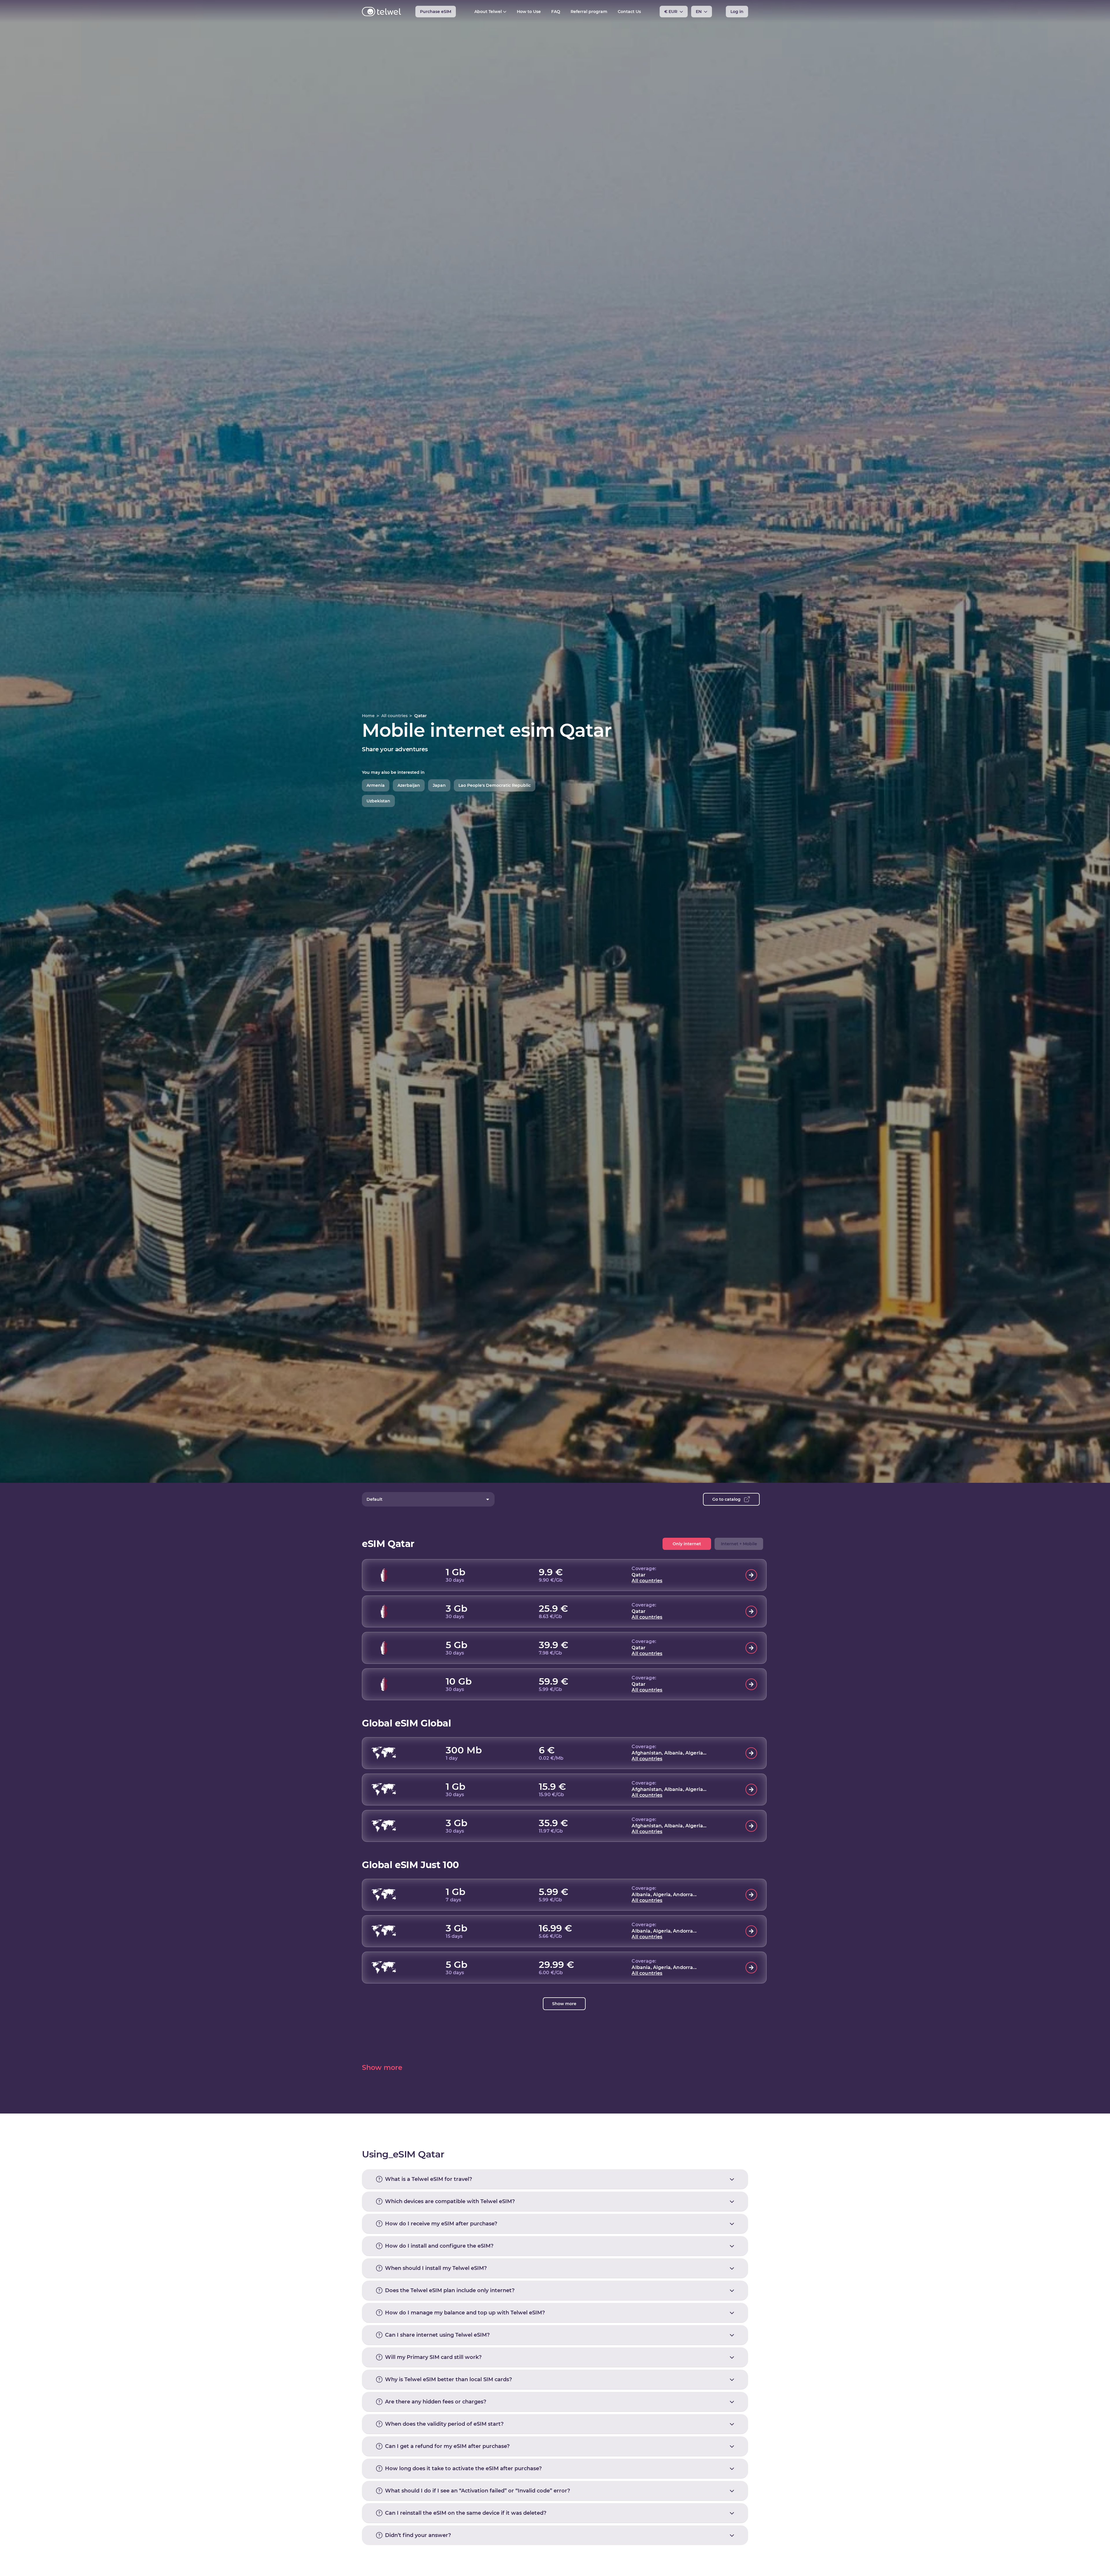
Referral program (589, 12)
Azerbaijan (409, 785)
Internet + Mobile (739, 1544)
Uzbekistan (378, 801)
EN (699, 12)
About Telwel (488, 12)
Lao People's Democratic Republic (495, 785)
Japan (439, 785)
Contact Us (629, 12)
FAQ (556, 12)
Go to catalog (726, 1499)
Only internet (687, 1544)
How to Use (529, 12)
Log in (737, 12)
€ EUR (671, 12)
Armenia (376, 785)
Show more (564, 2004)
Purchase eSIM (436, 12)
